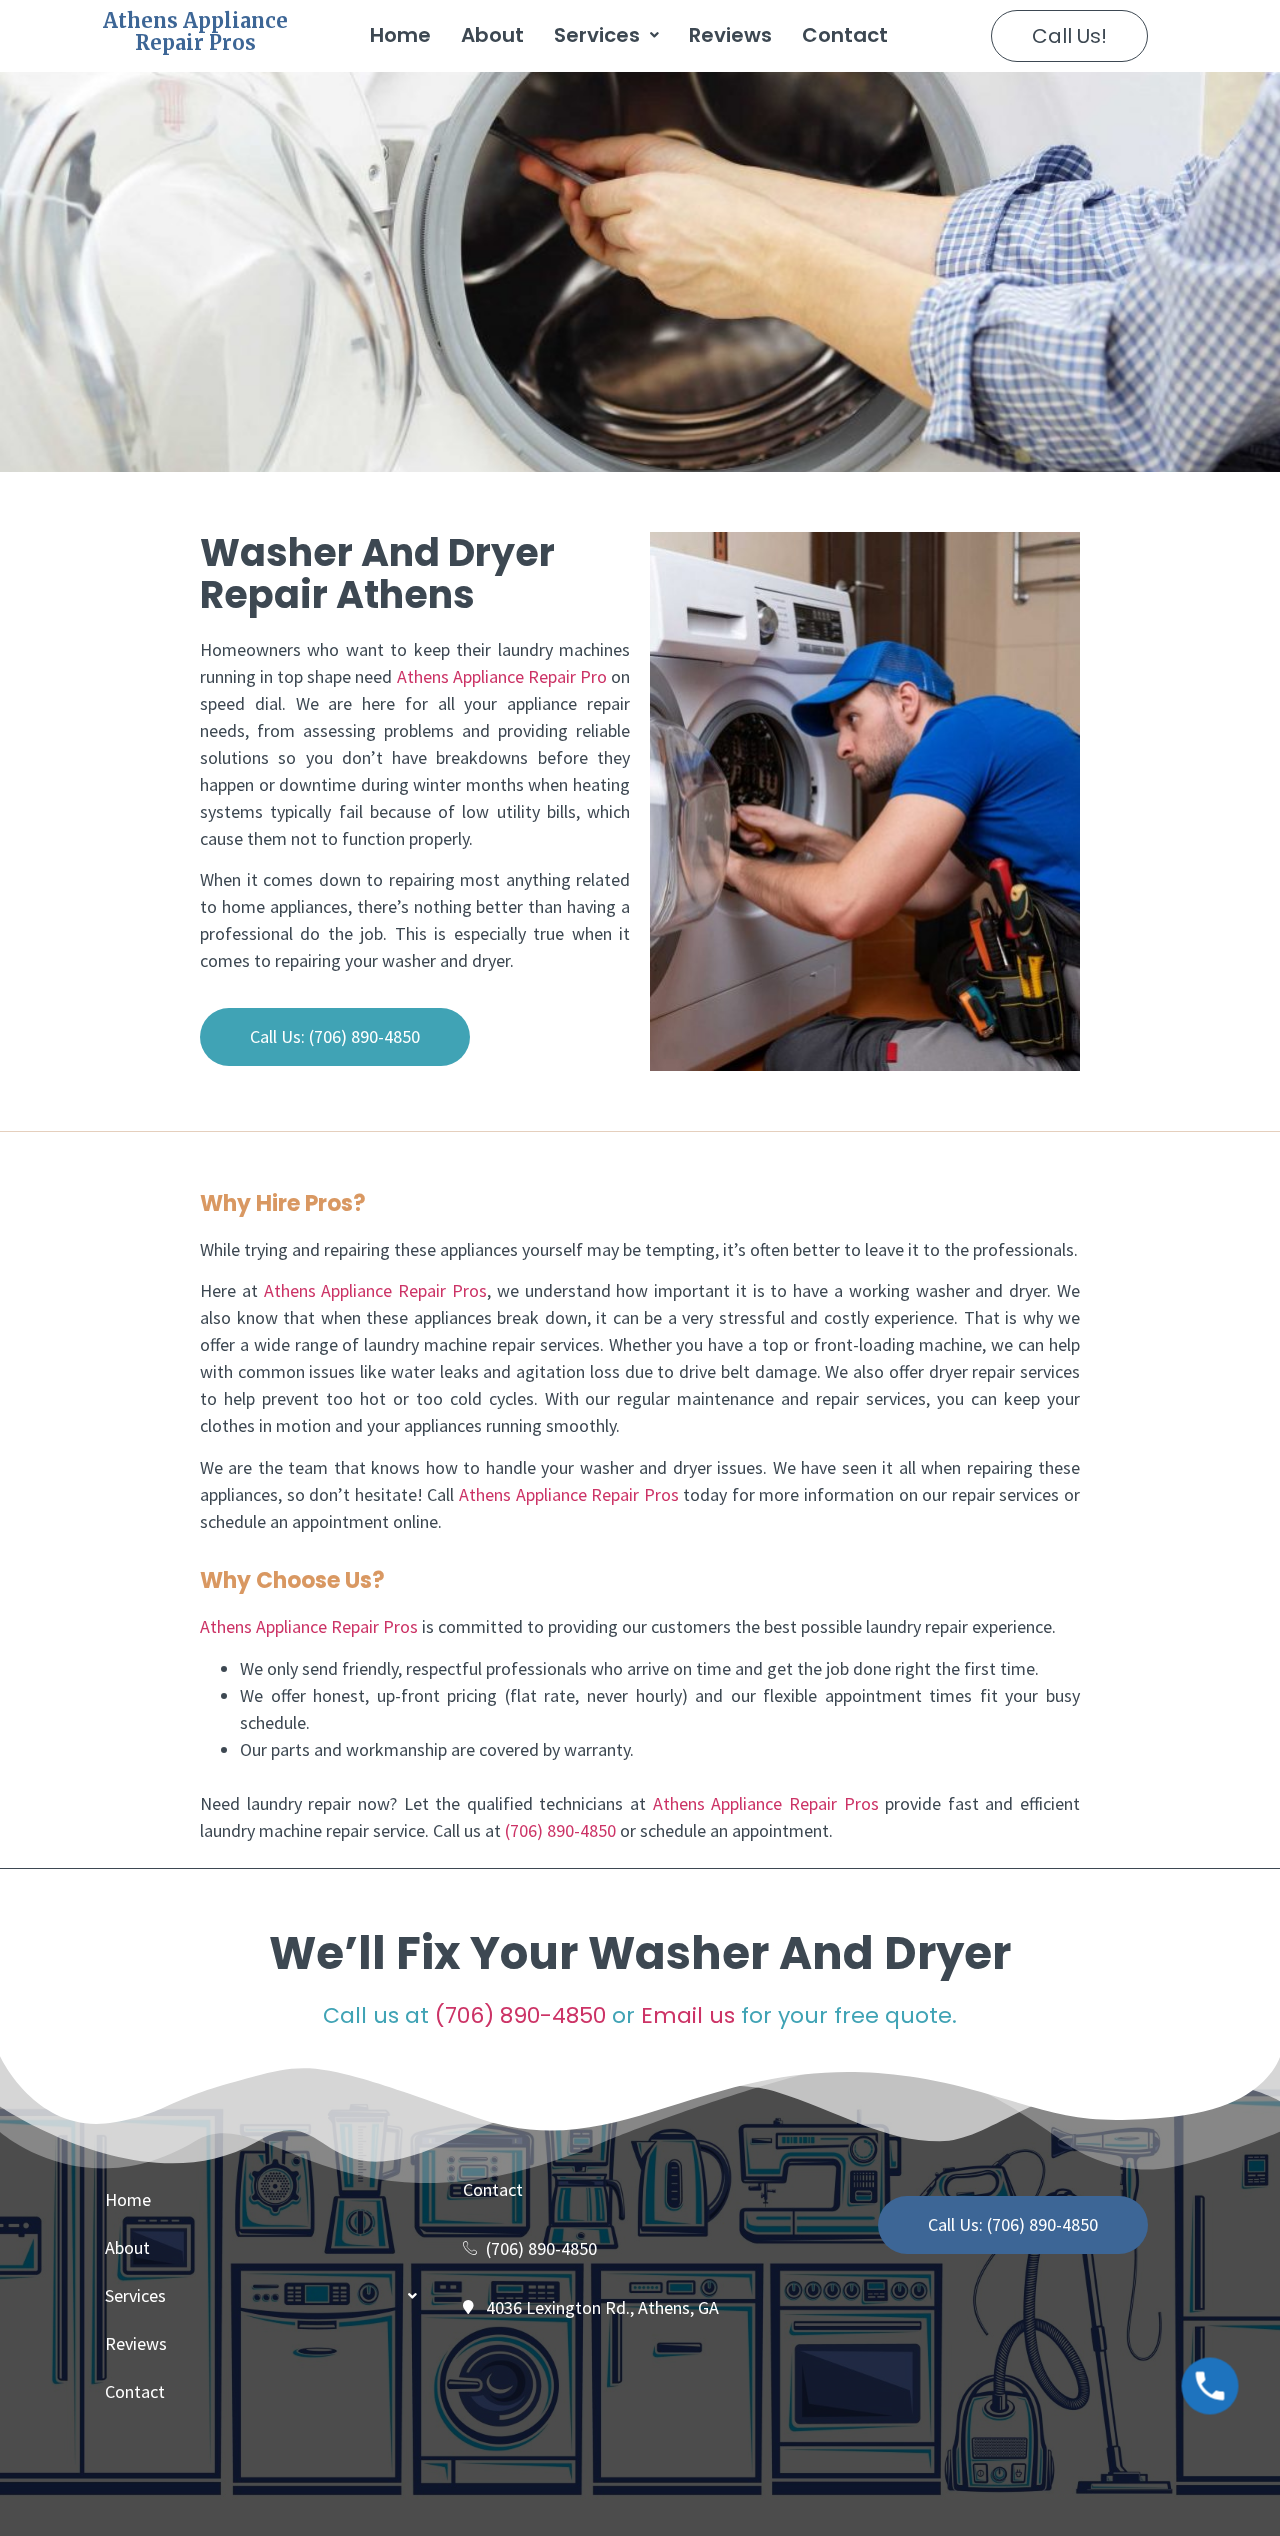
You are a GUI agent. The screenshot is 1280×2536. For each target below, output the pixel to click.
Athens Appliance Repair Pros (195, 31)
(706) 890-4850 (560, 1830)
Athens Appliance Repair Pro (502, 676)
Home (400, 35)
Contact (845, 35)
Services (597, 35)
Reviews (730, 35)
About (492, 35)
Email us (688, 2015)
